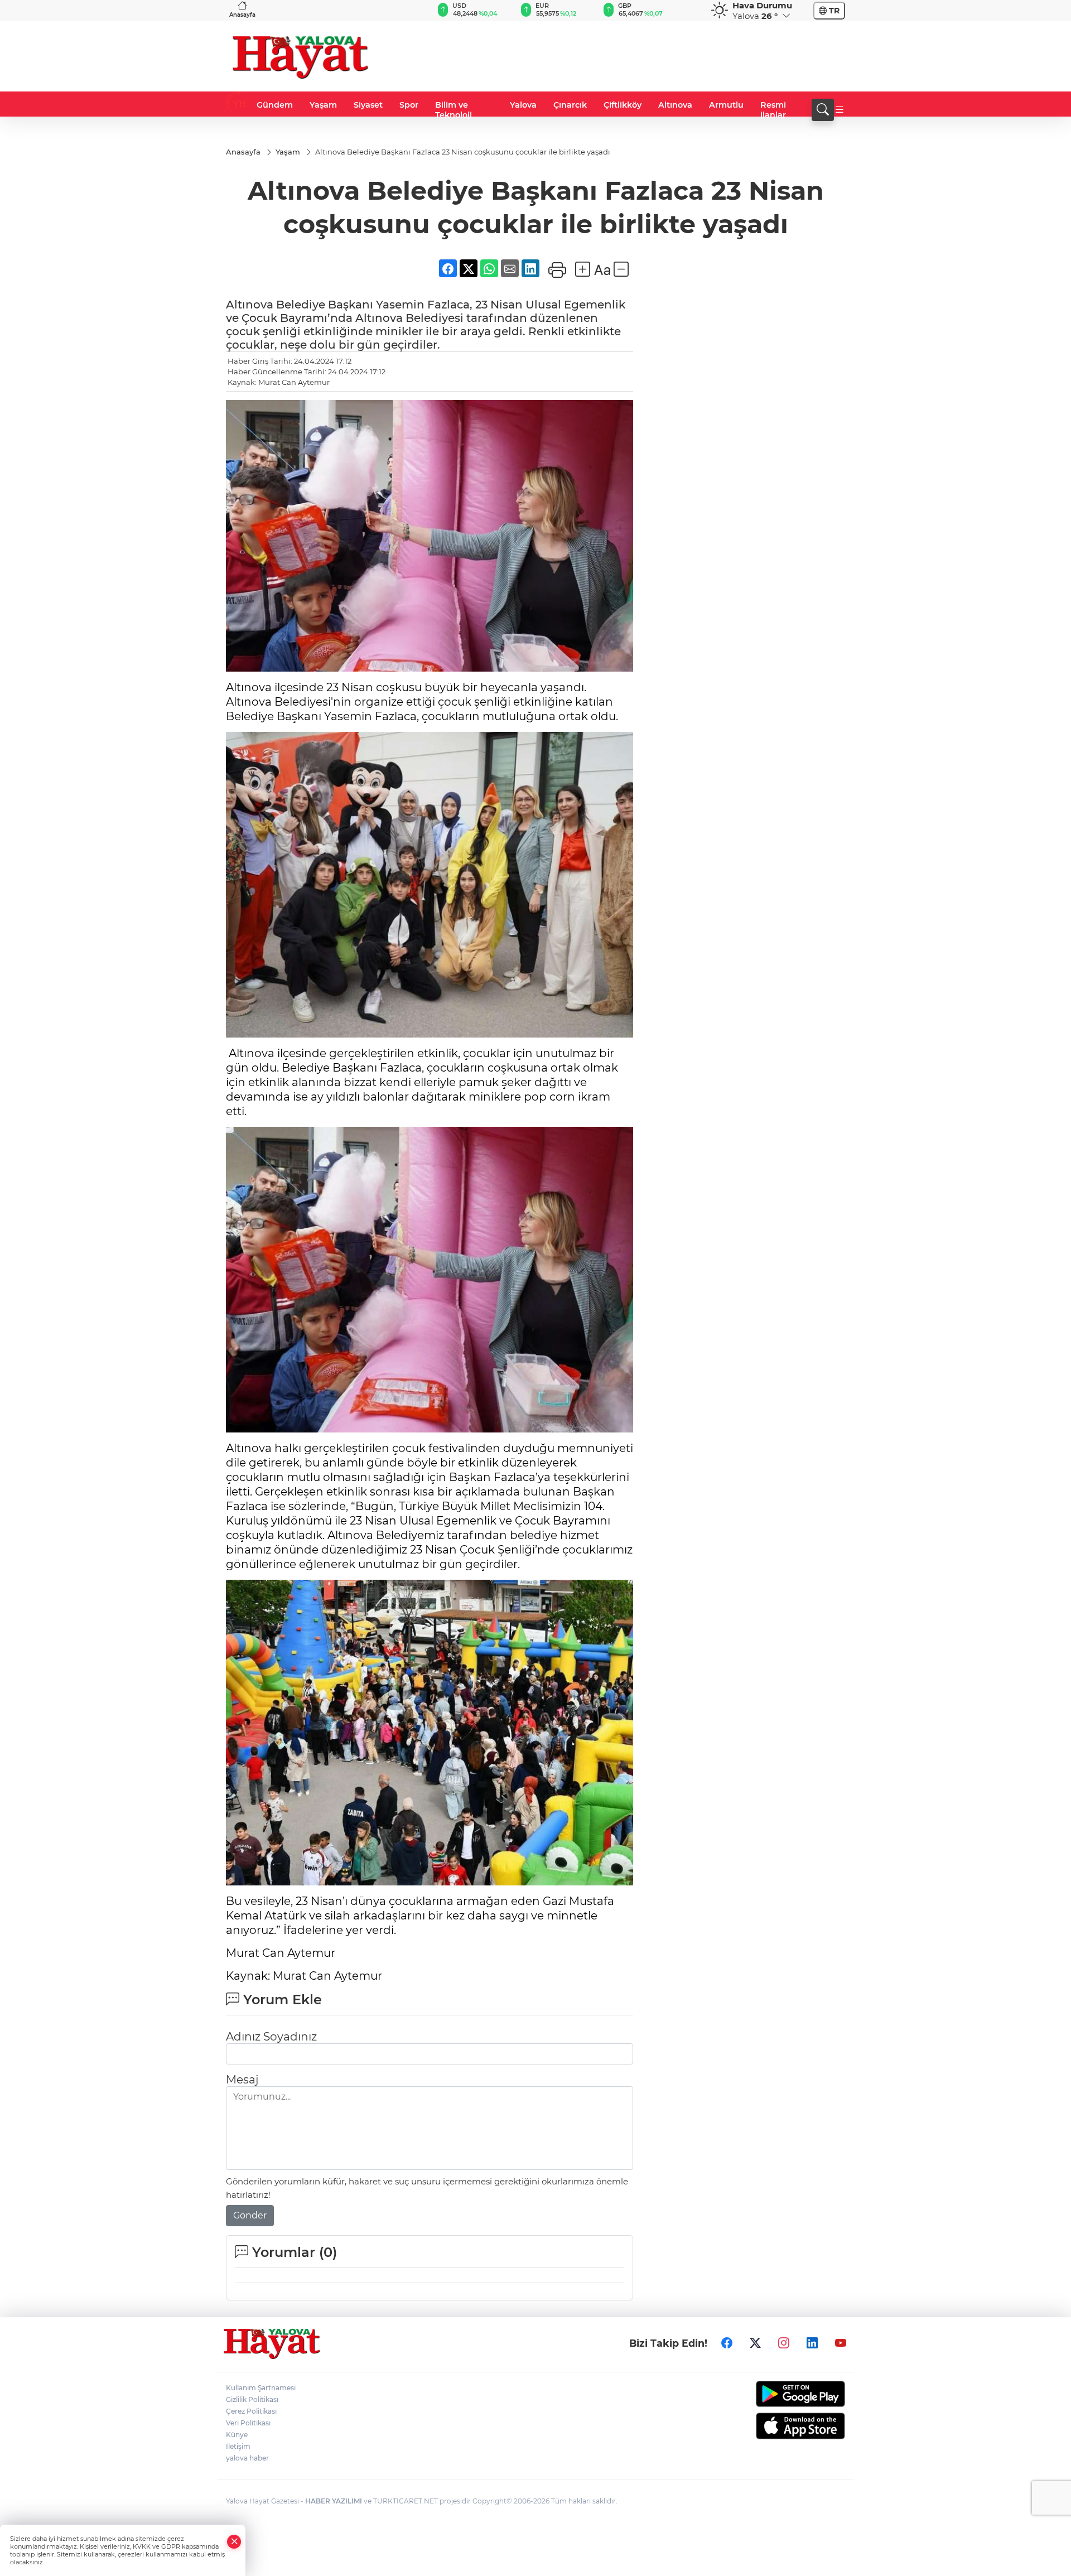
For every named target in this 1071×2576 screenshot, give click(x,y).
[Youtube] (841, 2343)
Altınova (675, 105)
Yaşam (323, 105)
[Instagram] (784, 2343)
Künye (237, 2435)
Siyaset (368, 105)
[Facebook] (727, 2343)
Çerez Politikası (251, 2411)
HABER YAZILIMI (334, 2501)
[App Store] (774, 2426)
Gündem (275, 105)
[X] (755, 2343)
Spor (409, 105)
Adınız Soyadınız (271, 2037)
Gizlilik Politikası (252, 2399)
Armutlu (726, 105)
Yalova (523, 105)
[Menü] (840, 110)
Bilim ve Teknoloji (454, 110)
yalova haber (247, 2458)
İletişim (238, 2446)
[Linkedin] (812, 2343)
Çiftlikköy (623, 105)
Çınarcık (570, 105)
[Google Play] (774, 2394)
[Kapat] (234, 2542)
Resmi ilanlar (773, 110)
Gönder (250, 2215)
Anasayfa (242, 15)
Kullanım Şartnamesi (261, 2388)
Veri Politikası (248, 2423)
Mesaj (242, 2080)
